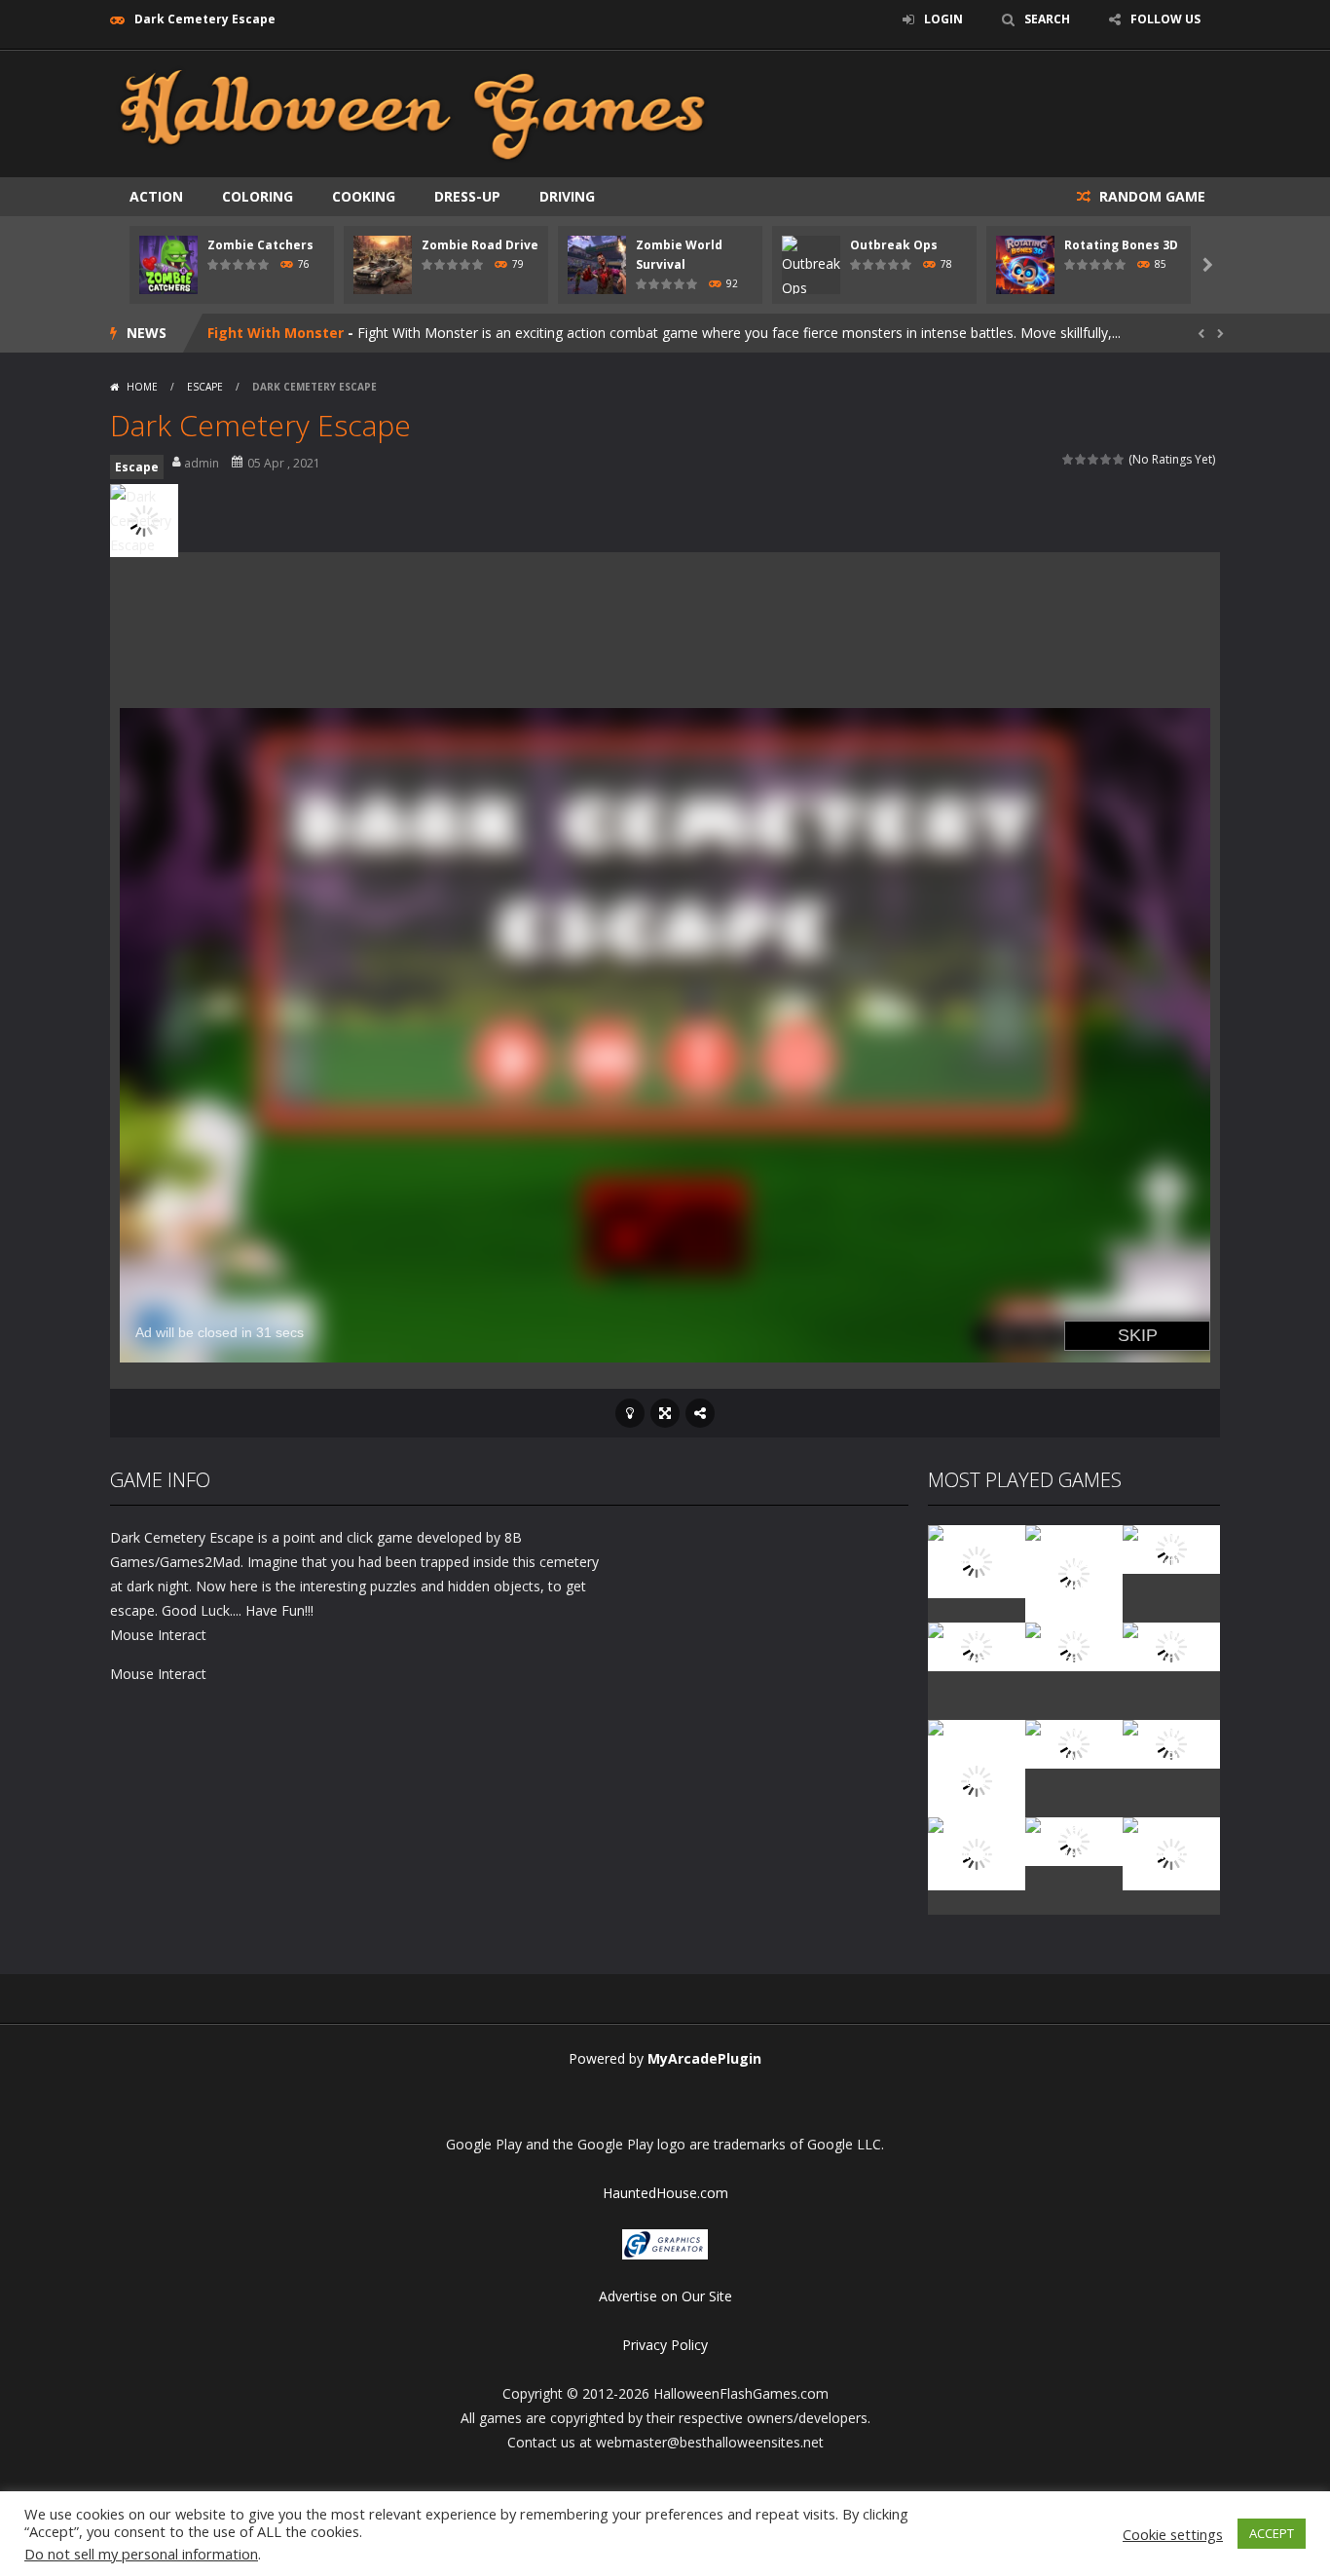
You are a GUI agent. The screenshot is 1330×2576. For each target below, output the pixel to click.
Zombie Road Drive (480, 245)
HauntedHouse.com (665, 2193)
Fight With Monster (276, 333)
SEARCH (1047, 19)
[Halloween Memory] (1074, 1743)
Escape (205, 387)
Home (142, 387)
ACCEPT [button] (1272, 2533)
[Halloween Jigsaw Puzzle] (1171, 1743)
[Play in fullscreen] (665, 1413)
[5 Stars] (1119, 459)
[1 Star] (1069, 459)
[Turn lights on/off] (630, 1413)
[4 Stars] (1107, 459)
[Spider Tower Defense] (977, 1560)
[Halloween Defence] (1074, 1645)
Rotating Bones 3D (1121, 245)
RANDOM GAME (1150, 196)
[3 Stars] (1094, 459)
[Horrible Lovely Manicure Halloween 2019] (977, 1779)
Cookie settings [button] (1173, 2534)
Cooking (364, 196)
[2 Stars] (1081, 459)
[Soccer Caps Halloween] (1074, 1840)
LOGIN (943, 19)
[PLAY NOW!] (168, 263)
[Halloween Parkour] (1171, 1645)
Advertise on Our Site (665, 2296)
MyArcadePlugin (704, 2058)
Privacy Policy (665, 2345)
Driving (567, 196)
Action (156, 196)
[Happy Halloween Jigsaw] (977, 1852)
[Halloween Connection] (1171, 1548)
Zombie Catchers (260, 245)
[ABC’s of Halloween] (977, 1645)
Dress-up (467, 196)
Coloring (258, 196)
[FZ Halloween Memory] (1171, 1852)
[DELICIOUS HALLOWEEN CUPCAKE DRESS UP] (1074, 1572)
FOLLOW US (1165, 19)
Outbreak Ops (894, 245)
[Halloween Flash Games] (413, 112)
